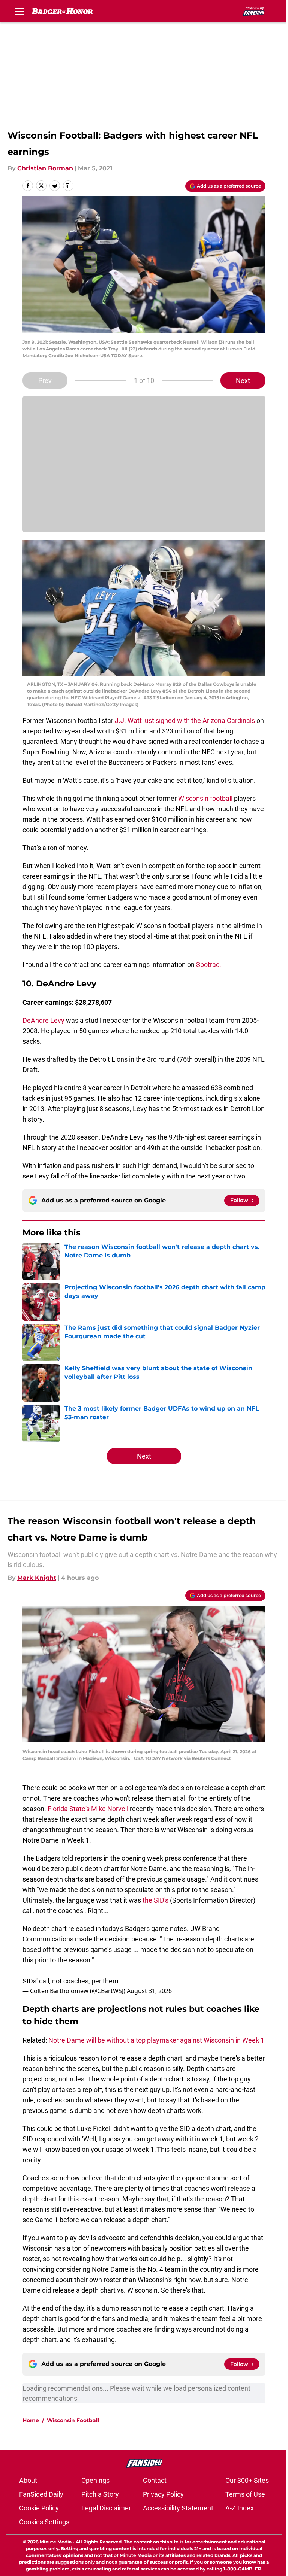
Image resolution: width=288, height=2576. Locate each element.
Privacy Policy (163, 2494)
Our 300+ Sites (247, 2480)
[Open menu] (19, 11)
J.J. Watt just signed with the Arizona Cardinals (185, 720)
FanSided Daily (41, 2494)
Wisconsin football (205, 798)
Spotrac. (209, 965)
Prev (45, 381)
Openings (95, 2480)
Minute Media (56, 2542)
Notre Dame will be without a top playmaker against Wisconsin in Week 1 (156, 2040)
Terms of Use (245, 2494)
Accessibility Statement (178, 2508)
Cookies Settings (44, 2522)
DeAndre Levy (43, 1020)
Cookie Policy (39, 2508)
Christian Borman (45, 168)
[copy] (68, 186)
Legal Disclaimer (106, 2508)
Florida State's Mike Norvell (88, 1809)
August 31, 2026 (149, 1991)
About (28, 2480)
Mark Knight (37, 1578)
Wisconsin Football (73, 2420)
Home (31, 2420)
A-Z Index (240, 2508)
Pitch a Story (100, 2494)
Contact (155, 2480)
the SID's (156, 1900)
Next (243, 381)
